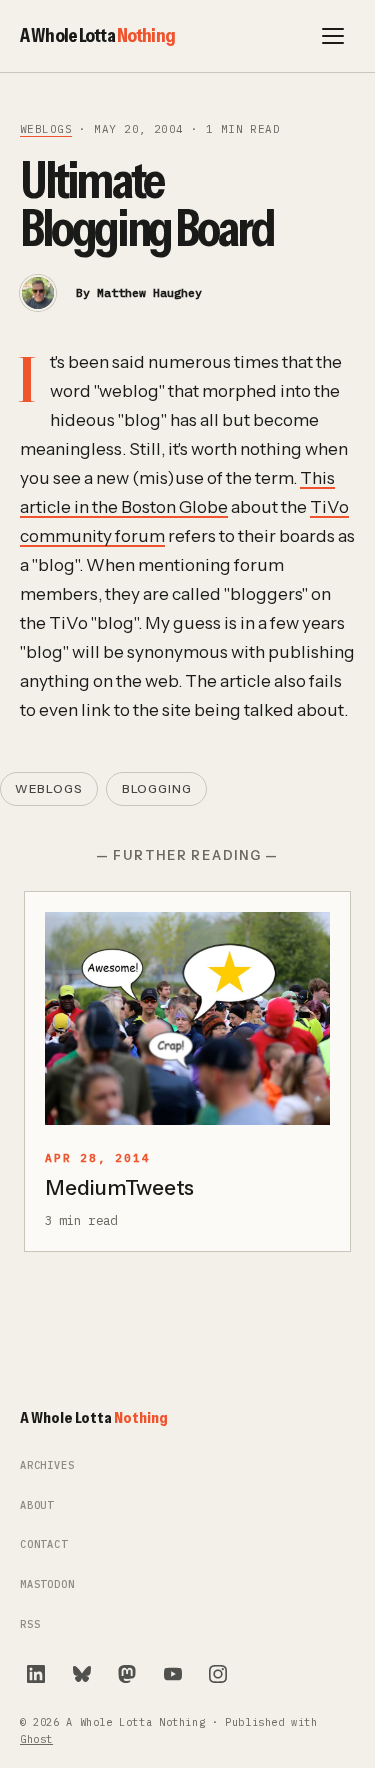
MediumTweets (119, 1187)
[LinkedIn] (36, 1674)
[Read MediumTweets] (187, 1019)
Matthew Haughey (149, 292)
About (37, 1505)
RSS (30, 1624)
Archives (47, 1465)
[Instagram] (218, 1674)
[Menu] (333, 36)
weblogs (46, 129)
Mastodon (47, 1584)
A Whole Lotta (97, 35)
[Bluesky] (82, 1674)
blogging (157, 789)
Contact (44, 1544)
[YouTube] (173, 1674)
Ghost (36, 1739)
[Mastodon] (127, 1674)
